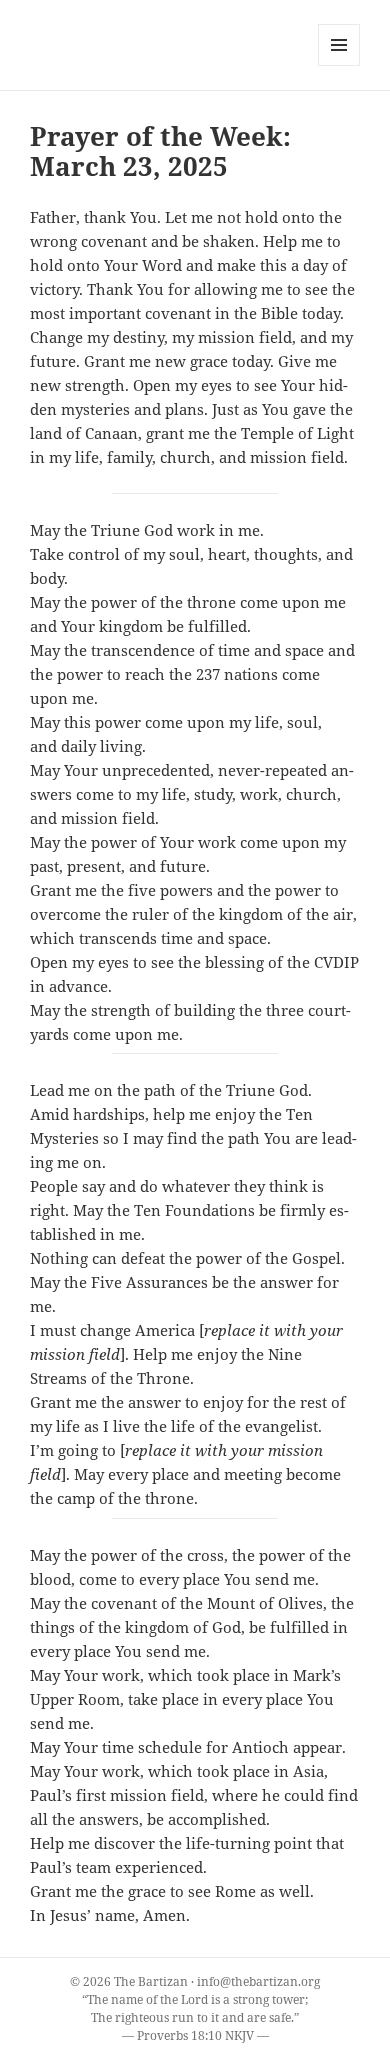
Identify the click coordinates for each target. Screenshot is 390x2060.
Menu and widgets (339, 65)
